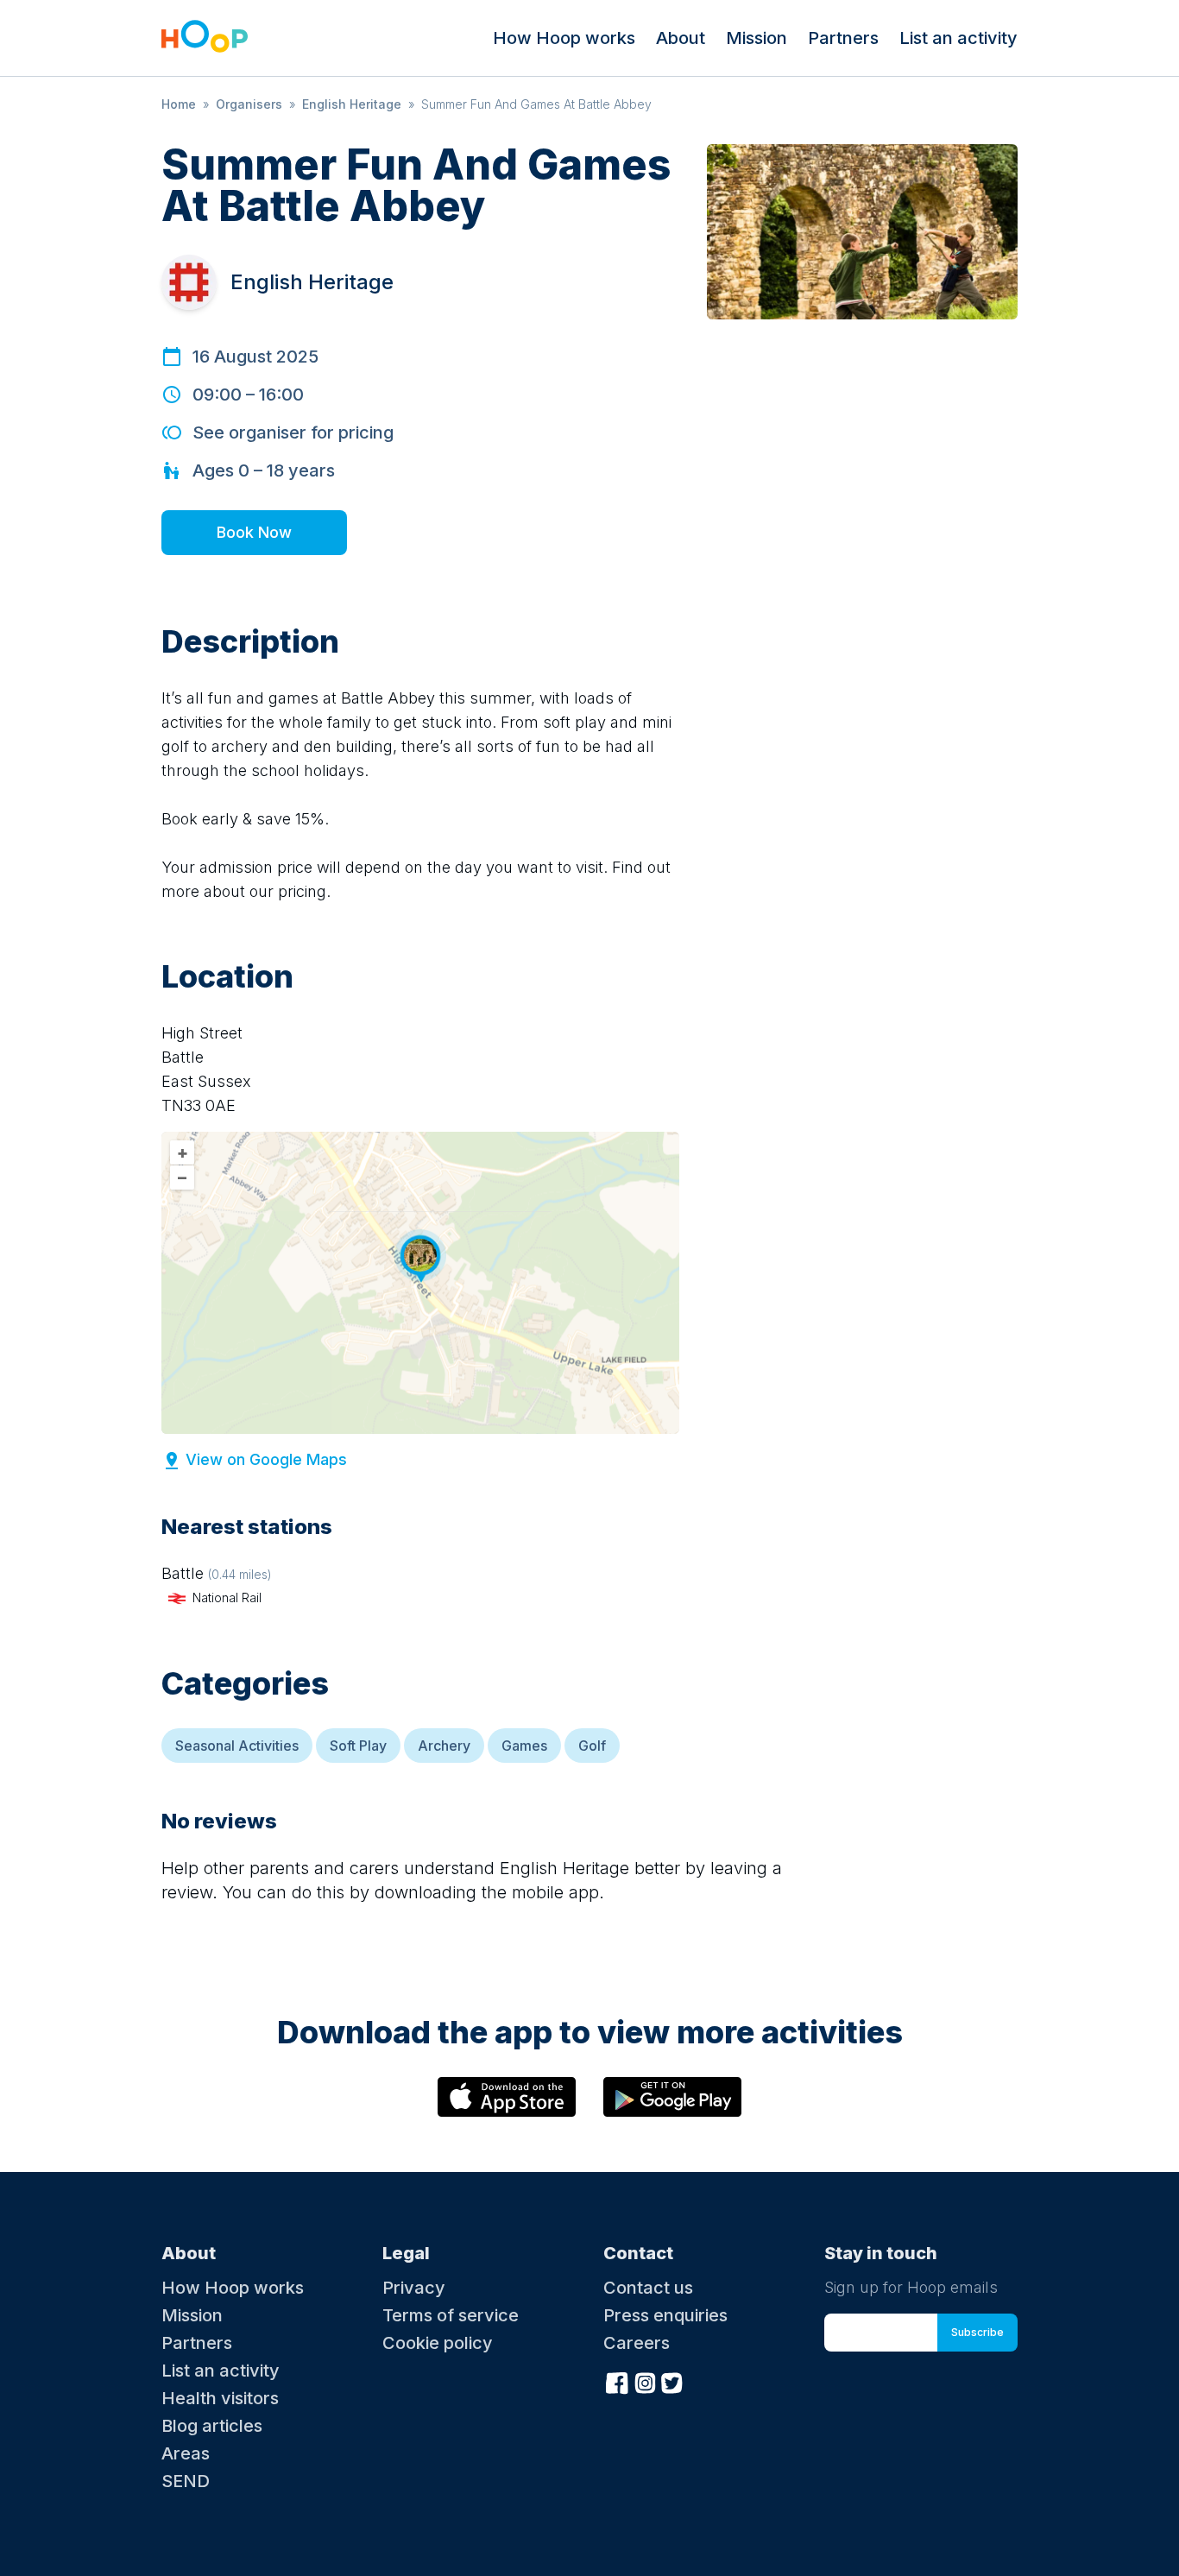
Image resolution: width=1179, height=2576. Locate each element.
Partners (843, 38)
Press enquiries (665, 2315)
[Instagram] (645, 2382)
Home (179, 104)
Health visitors (220, 2398)
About (681, 38)
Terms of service (451, 2315)
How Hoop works (564, 38)
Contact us (648, 2288)
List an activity (958, 38)
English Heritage (352, 104)
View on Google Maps (266, 1459)
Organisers (249, 104)
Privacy (414, 2288)
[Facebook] (617, 2382)
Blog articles (212, 2426)
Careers (637, 2343)
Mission (757, 38)
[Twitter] (672, 2382)
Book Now (254, 532)
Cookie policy (438, 2343)
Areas (186, 2453)
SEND (186, 2481)
